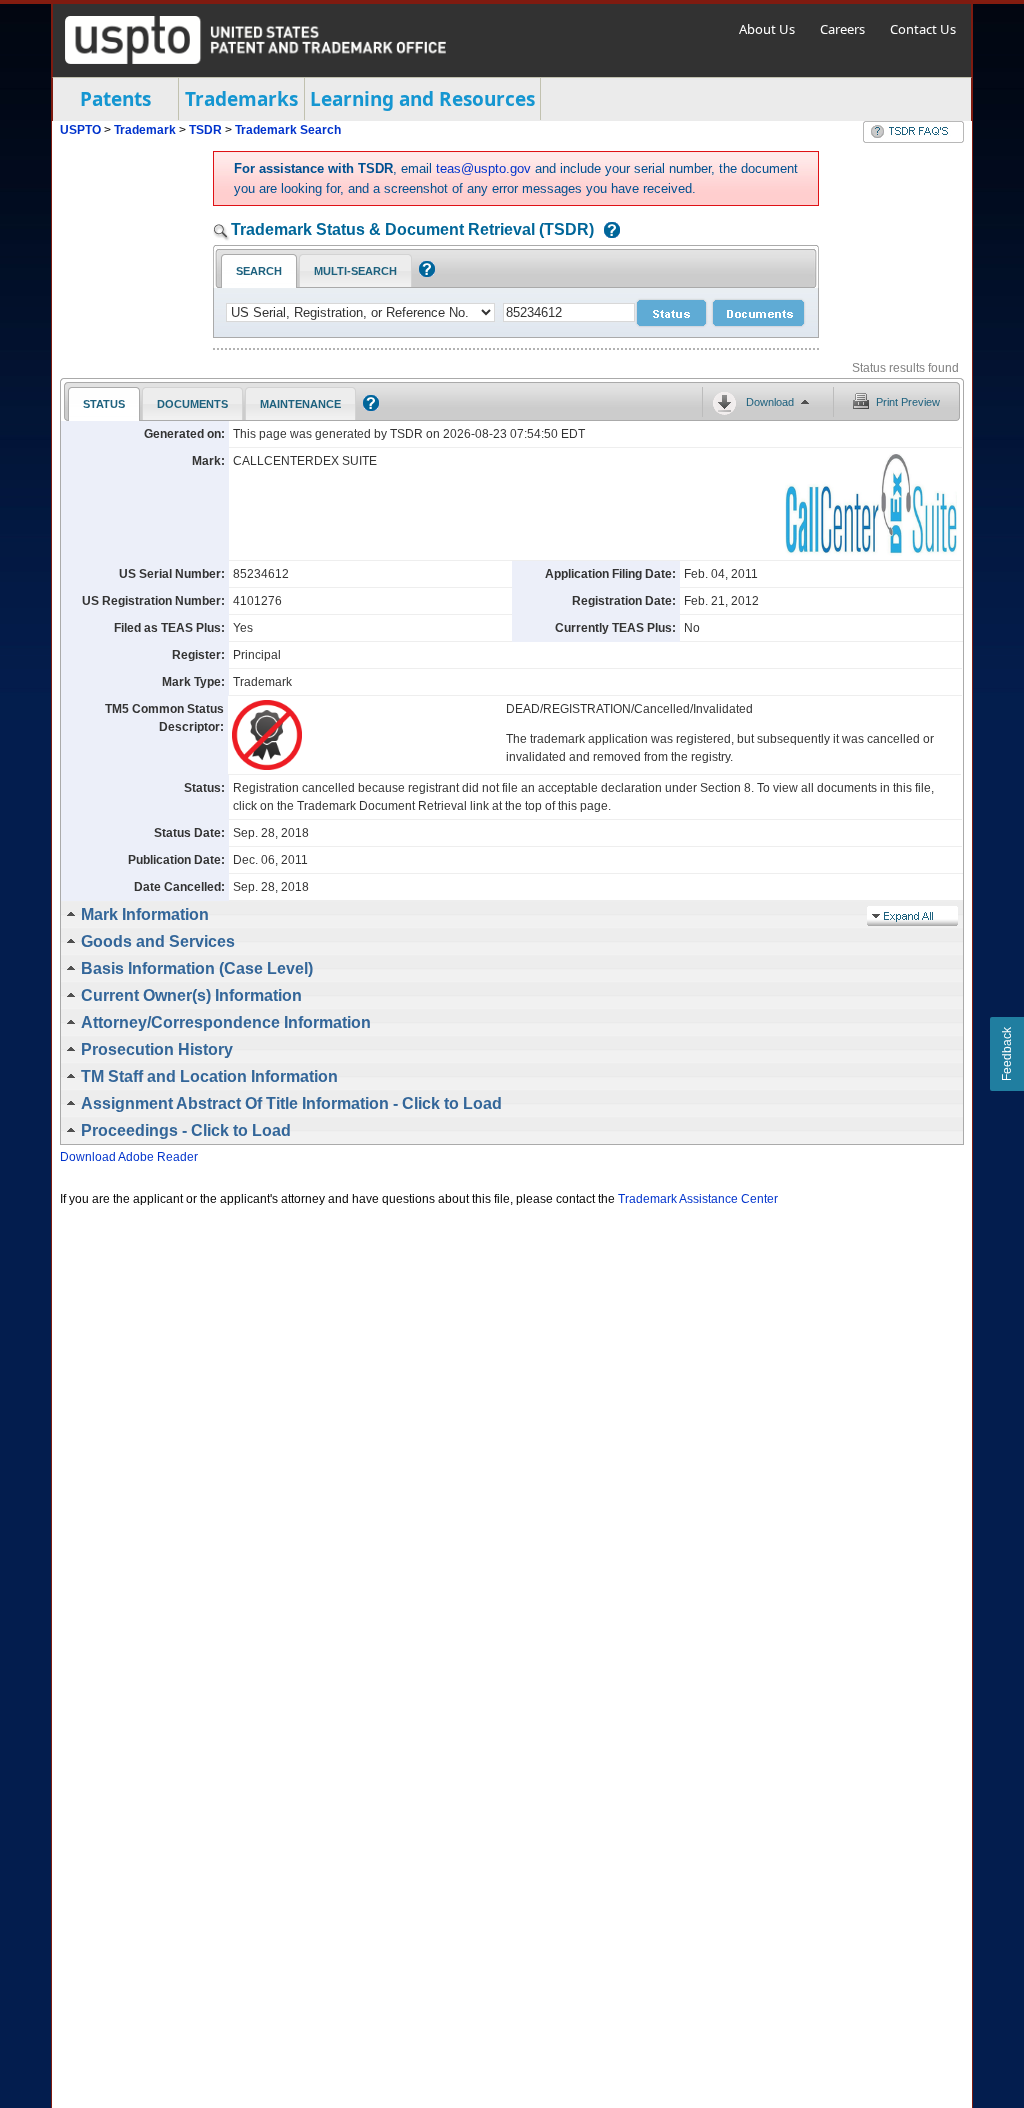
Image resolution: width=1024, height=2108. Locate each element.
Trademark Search (288, 130)
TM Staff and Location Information (209, 1076)
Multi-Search (355, 271)
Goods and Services (158, 941)
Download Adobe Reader (129, 1157)
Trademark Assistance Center (698, 1199)
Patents (115, 99)
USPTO (80, 130)
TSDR (207, 130)
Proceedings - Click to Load (186, 1130)
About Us (767, 29)
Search (259, 271)
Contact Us (923, 29)
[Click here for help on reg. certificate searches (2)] (424, 273)
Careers (842, 29)
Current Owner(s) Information (191, 995)
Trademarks (241, 99)
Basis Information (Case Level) (197, 968)
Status (104, 404)
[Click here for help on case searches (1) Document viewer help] (607, 231)
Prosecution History (157, 1049)
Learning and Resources (422, 99)
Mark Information (145, 914)
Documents (192, 404)
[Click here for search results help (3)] (368, 407)
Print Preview (908, 402)
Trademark (145, 130)
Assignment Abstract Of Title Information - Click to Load (291, 1103)
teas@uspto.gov (483, 168)
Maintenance (300, 404)
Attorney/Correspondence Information (226, 1022)
